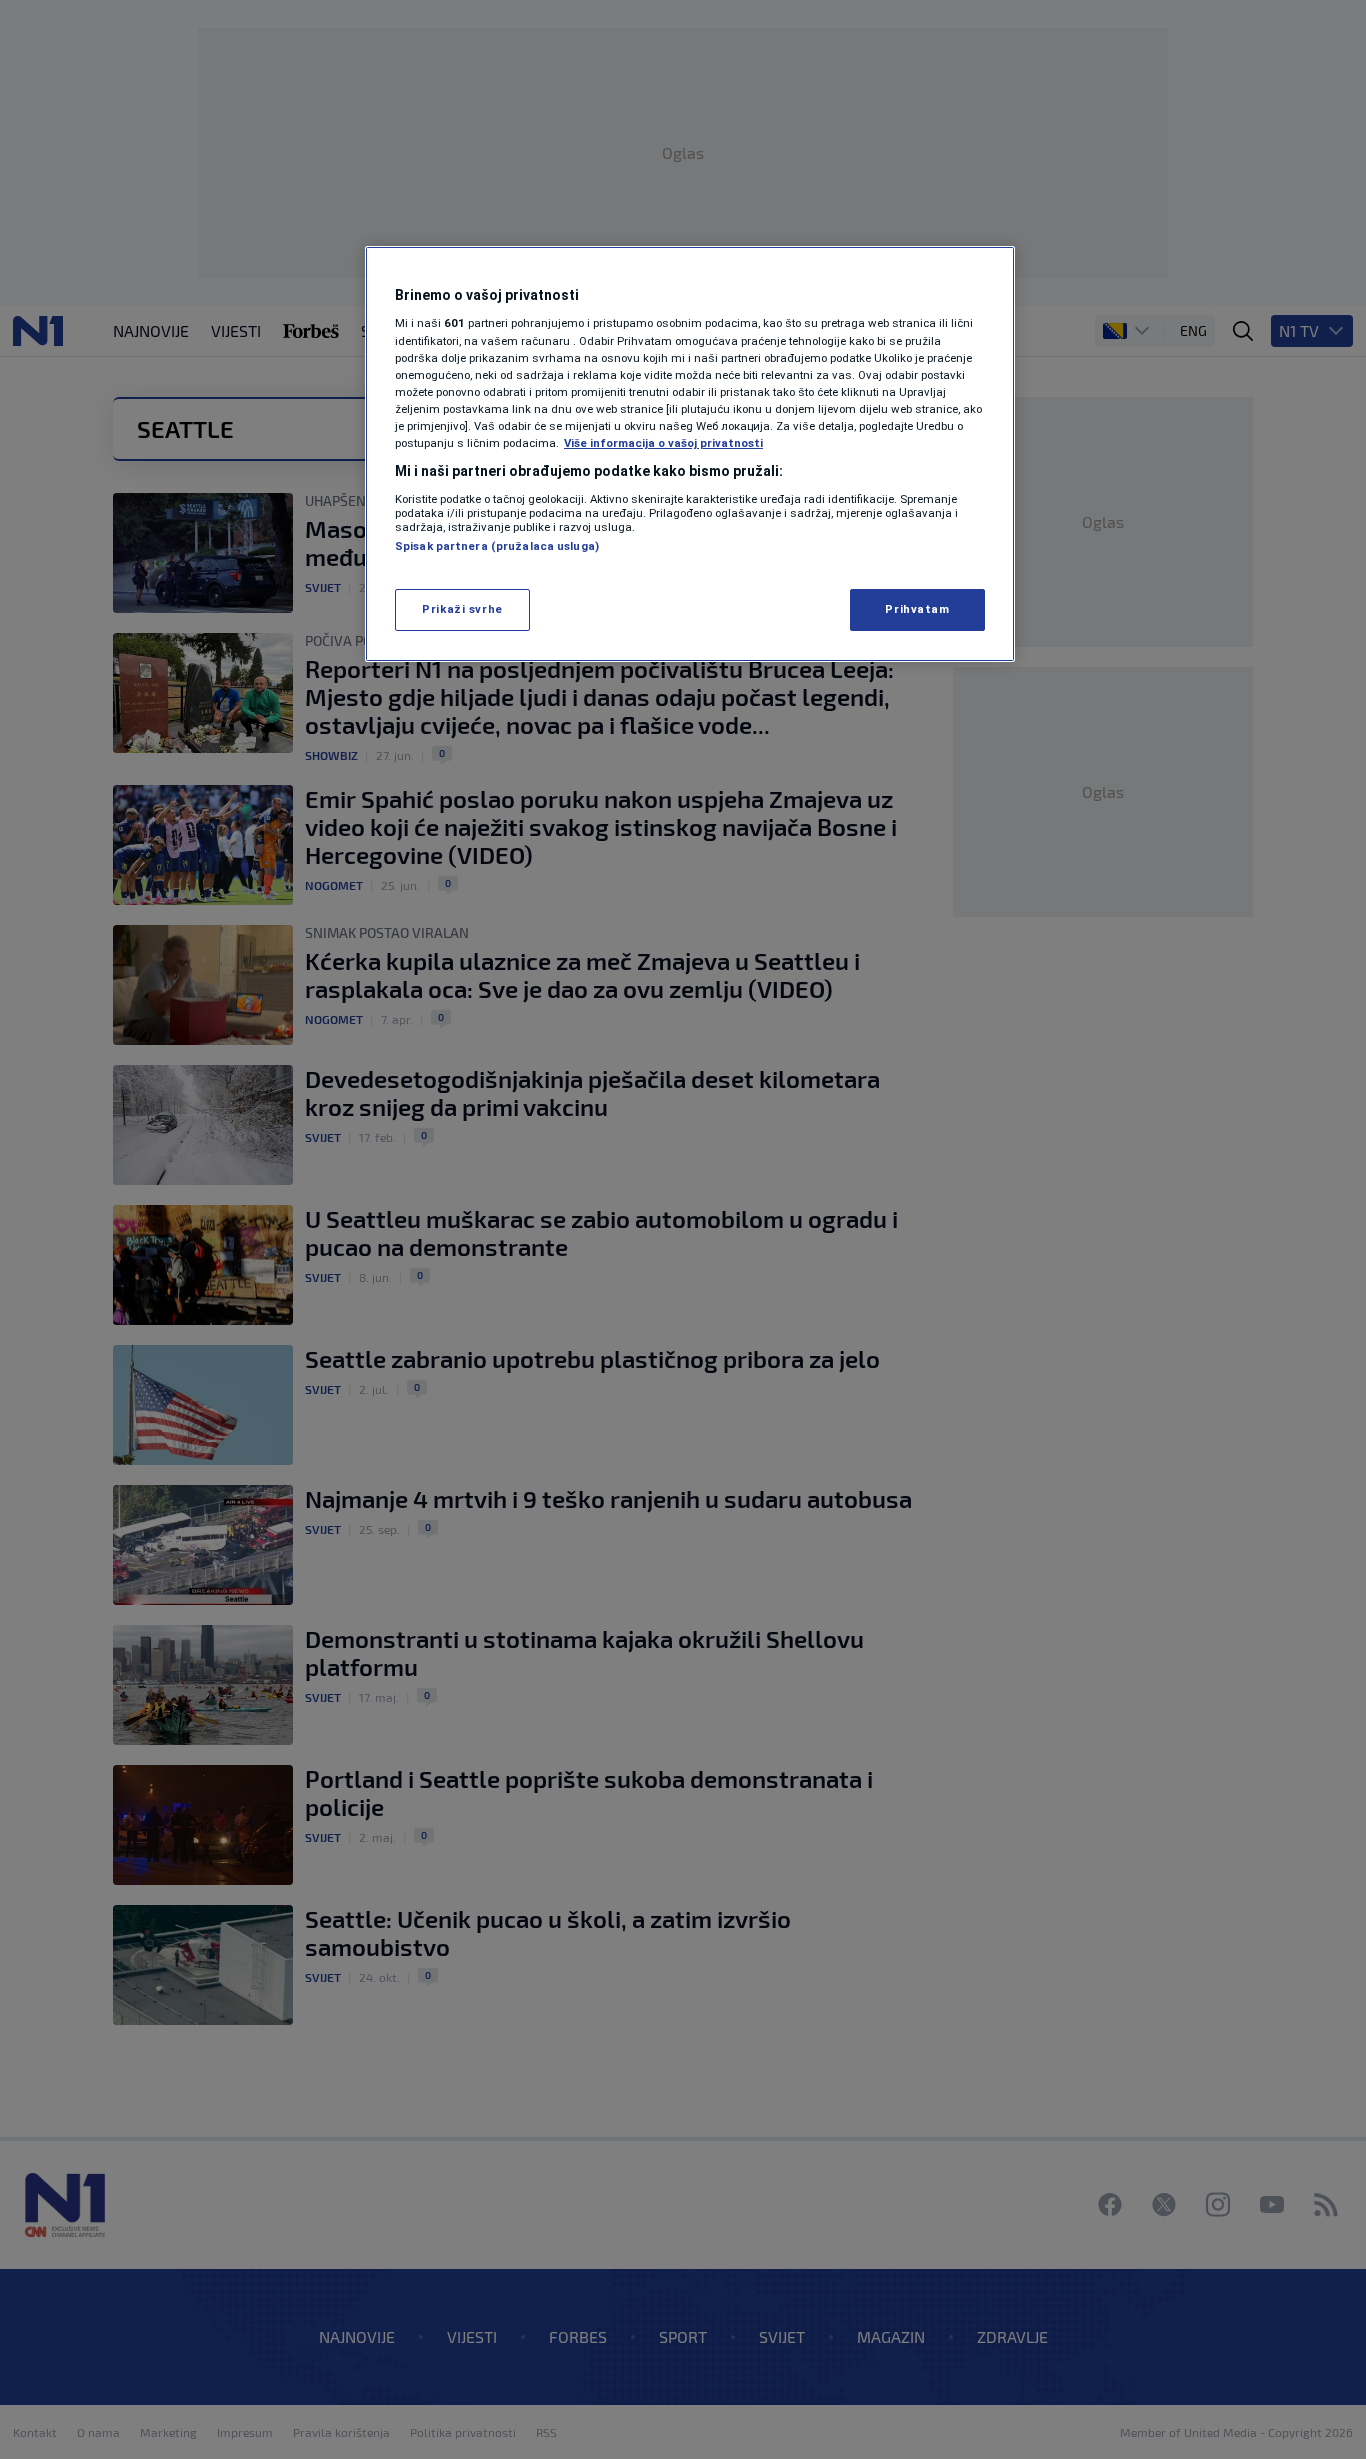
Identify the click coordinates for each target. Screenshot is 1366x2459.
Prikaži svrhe (462, 609)
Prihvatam (917, 609)
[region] (690, 454)
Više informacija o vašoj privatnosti (663, 443)
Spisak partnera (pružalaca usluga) (497, 546)
